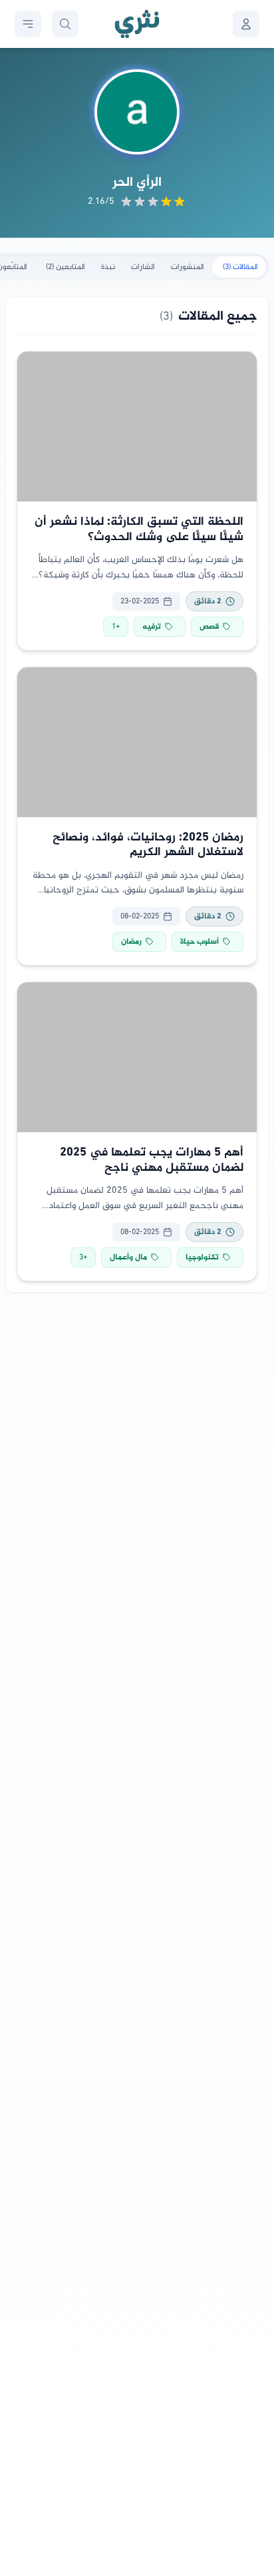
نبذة (108, 267)
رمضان (131, 942)
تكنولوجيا (202, 1257)
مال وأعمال (128, 1257)
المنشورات (188, 267)
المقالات (240, 267)
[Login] (246, 24)
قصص (209, 627)
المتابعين (66, 267)
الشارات (143, 267)
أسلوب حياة (200, 942)
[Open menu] (28, 24)
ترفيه (152, 627)
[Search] (65, 24)
